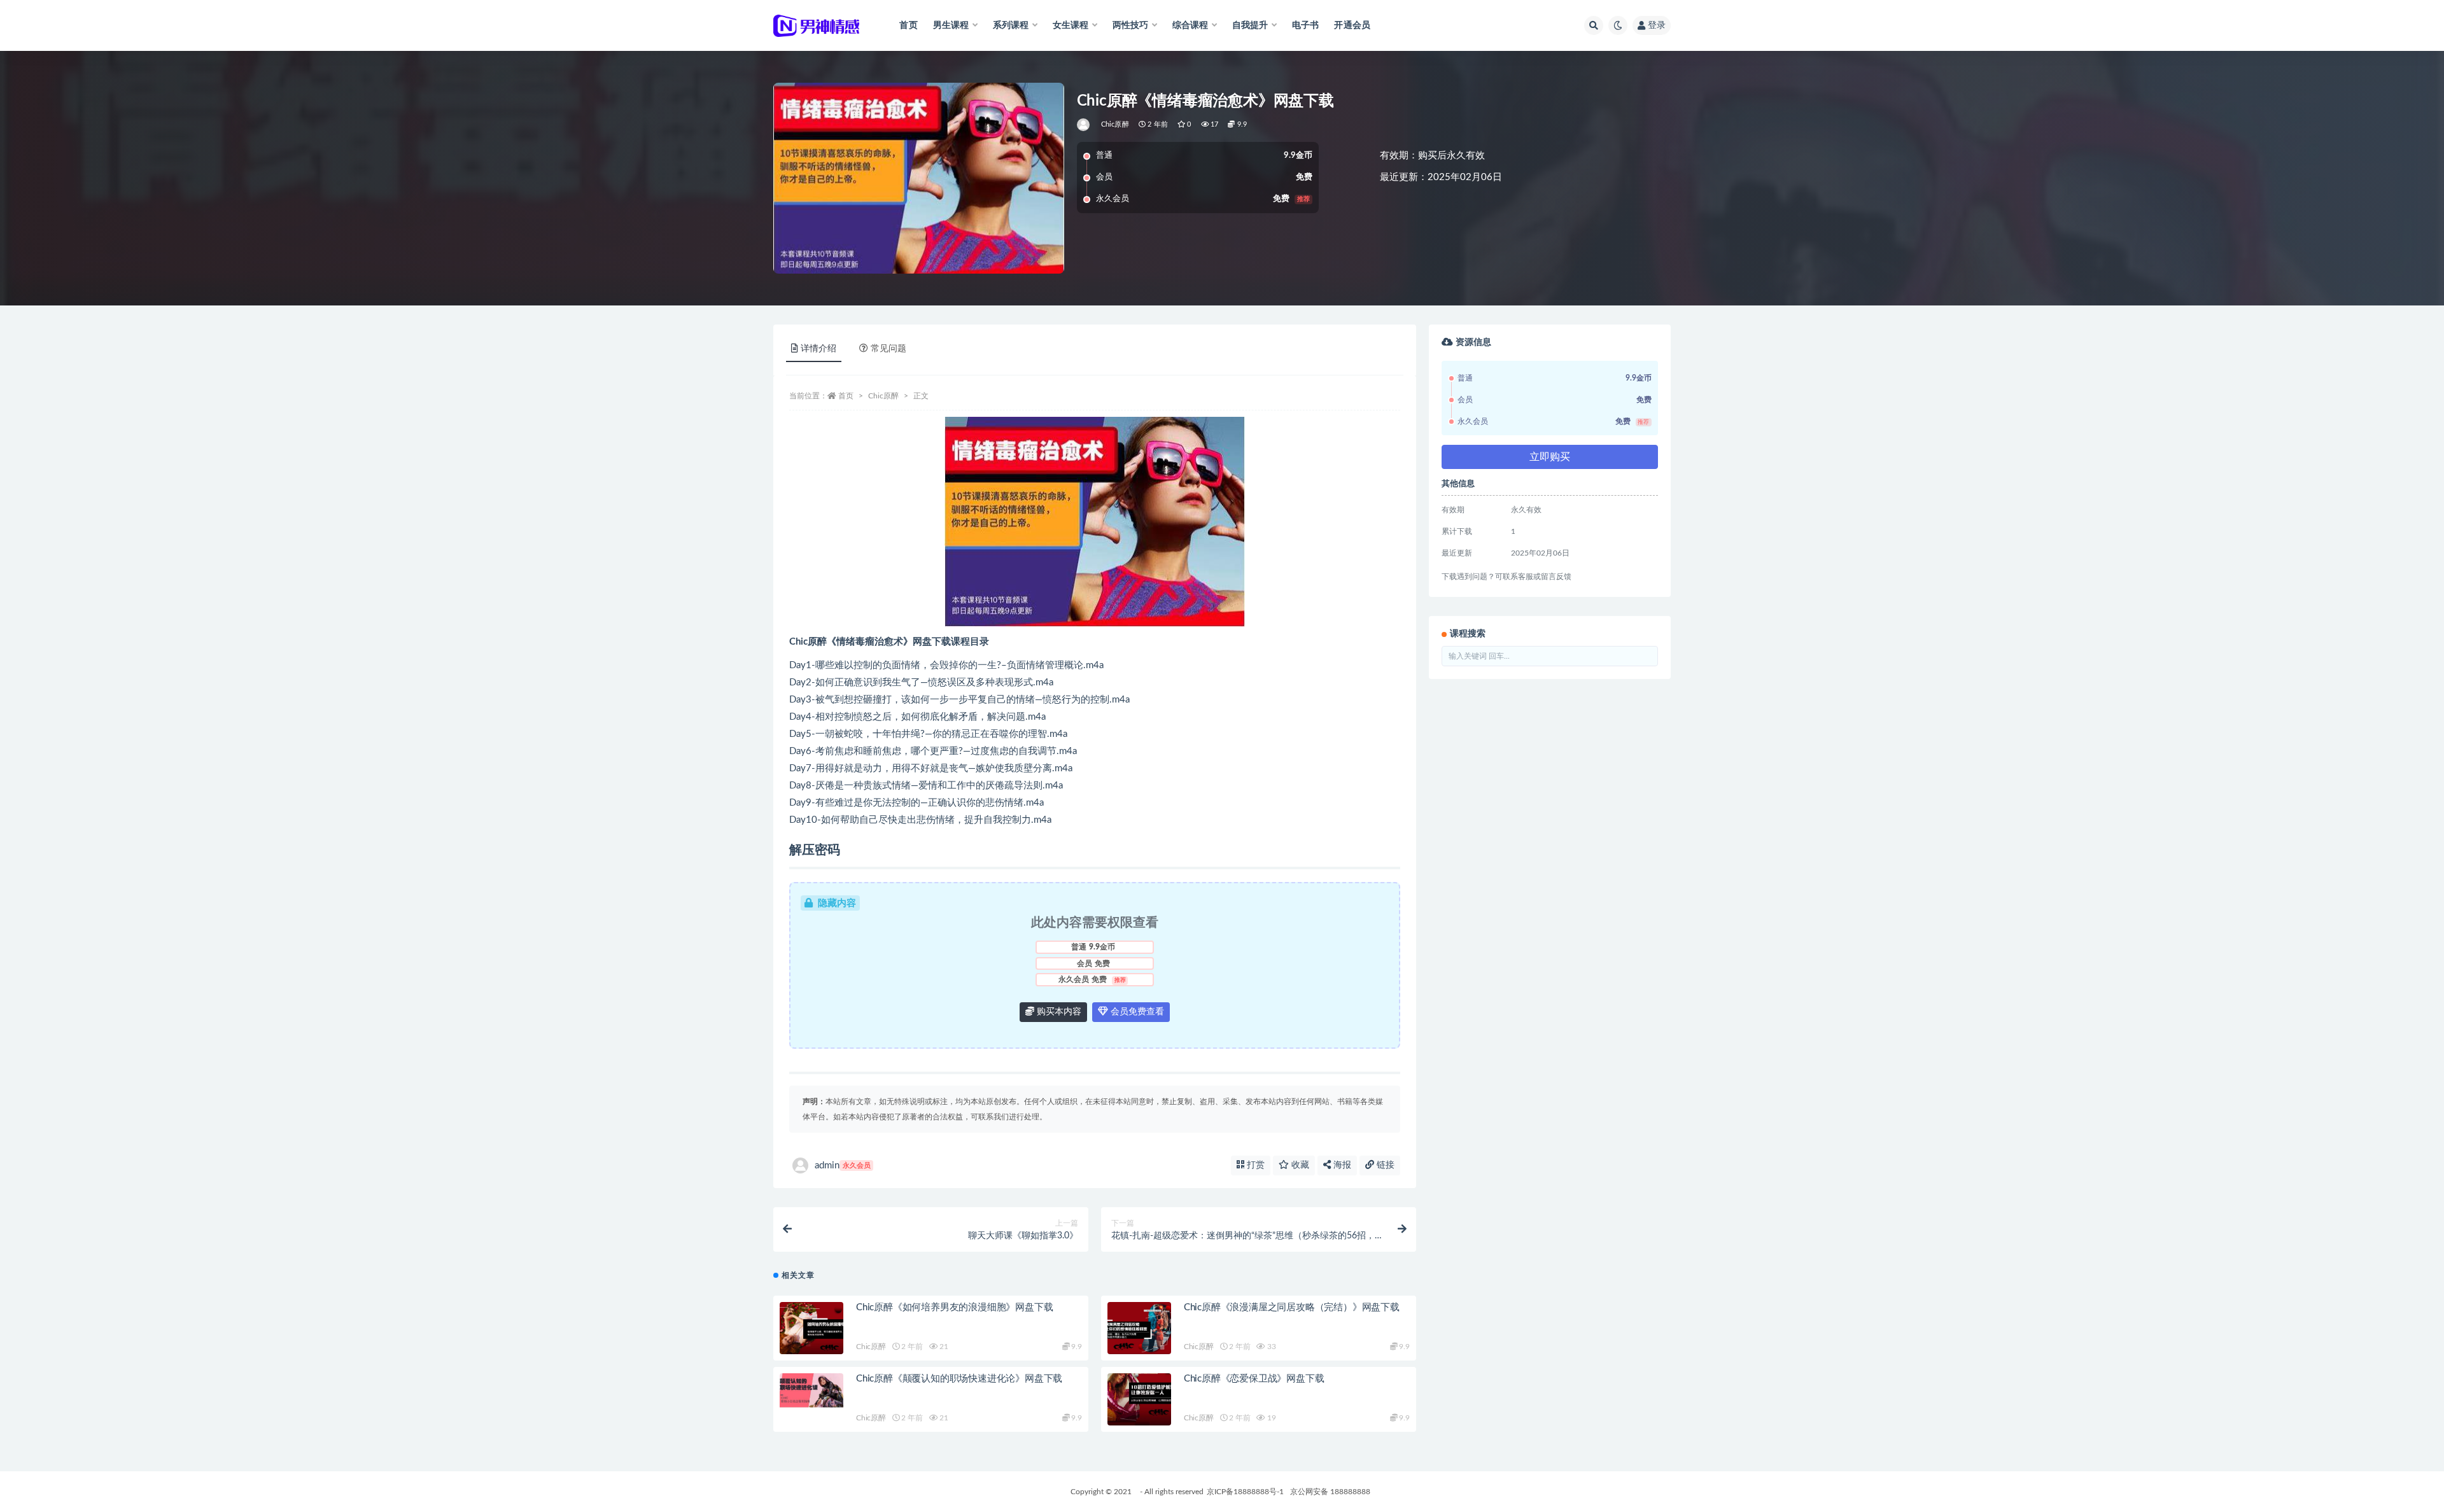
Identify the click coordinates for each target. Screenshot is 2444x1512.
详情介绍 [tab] (818, 349)
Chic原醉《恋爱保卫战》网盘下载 (1254, 1379)
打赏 (1254, 1165)
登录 (1657, 25)
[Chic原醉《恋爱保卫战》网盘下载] (1139, 1399)
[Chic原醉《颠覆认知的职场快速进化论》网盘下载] (811, 1390)
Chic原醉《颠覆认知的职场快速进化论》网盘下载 (959, 1379)
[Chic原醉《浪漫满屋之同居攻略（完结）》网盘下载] (1139, 1328)
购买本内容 (1058, 1012)
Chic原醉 (1115, 124)
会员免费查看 (1136, 1012)
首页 (908, 25)
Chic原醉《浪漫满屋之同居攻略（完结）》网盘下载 (1292, 1307)
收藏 (1299, 1165)
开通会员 (1352, 25)
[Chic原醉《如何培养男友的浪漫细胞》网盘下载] (811, 1328)
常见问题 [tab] (888, 349)
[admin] (1084, 125)
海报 (1341, 1165)
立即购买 (1550, 457)
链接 (1384, 1165)
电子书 (1306, 25)
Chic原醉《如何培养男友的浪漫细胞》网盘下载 (954, 1307)
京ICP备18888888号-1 (1245, 1492)
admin (843, 1165)
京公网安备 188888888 (1330, 1492)
